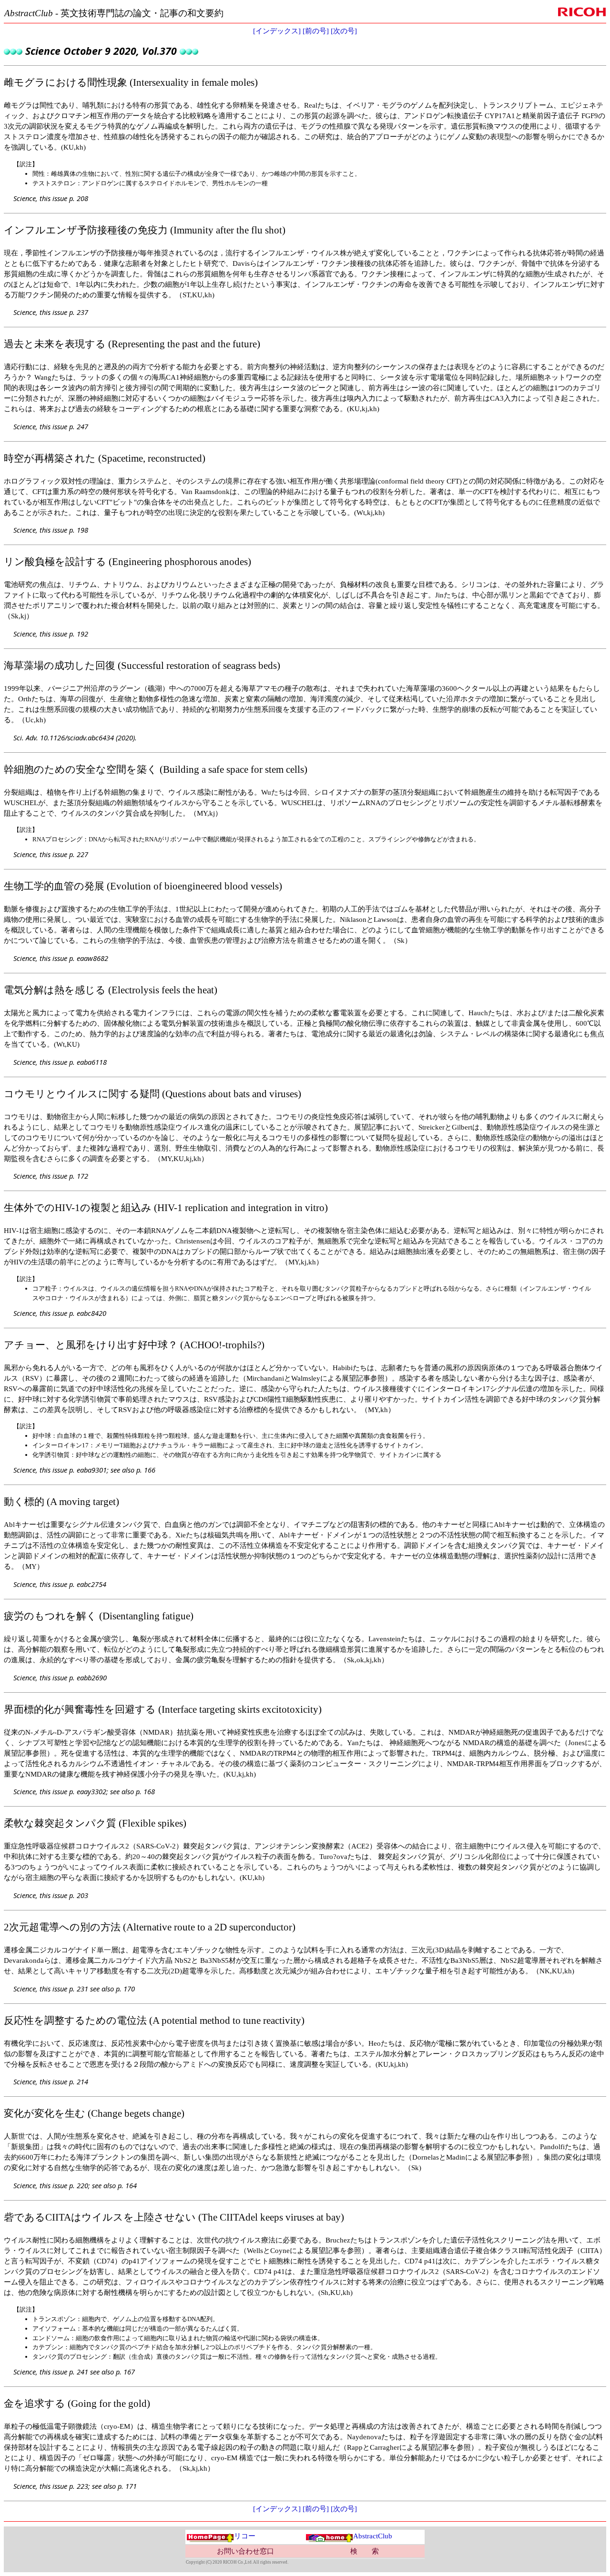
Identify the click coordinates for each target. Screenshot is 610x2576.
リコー (245, 2536)
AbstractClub (373, 2536)
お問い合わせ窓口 (245, 2551)
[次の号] (344, 31)
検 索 (365, 2551)
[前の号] (316, 31)
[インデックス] (277, 31)
